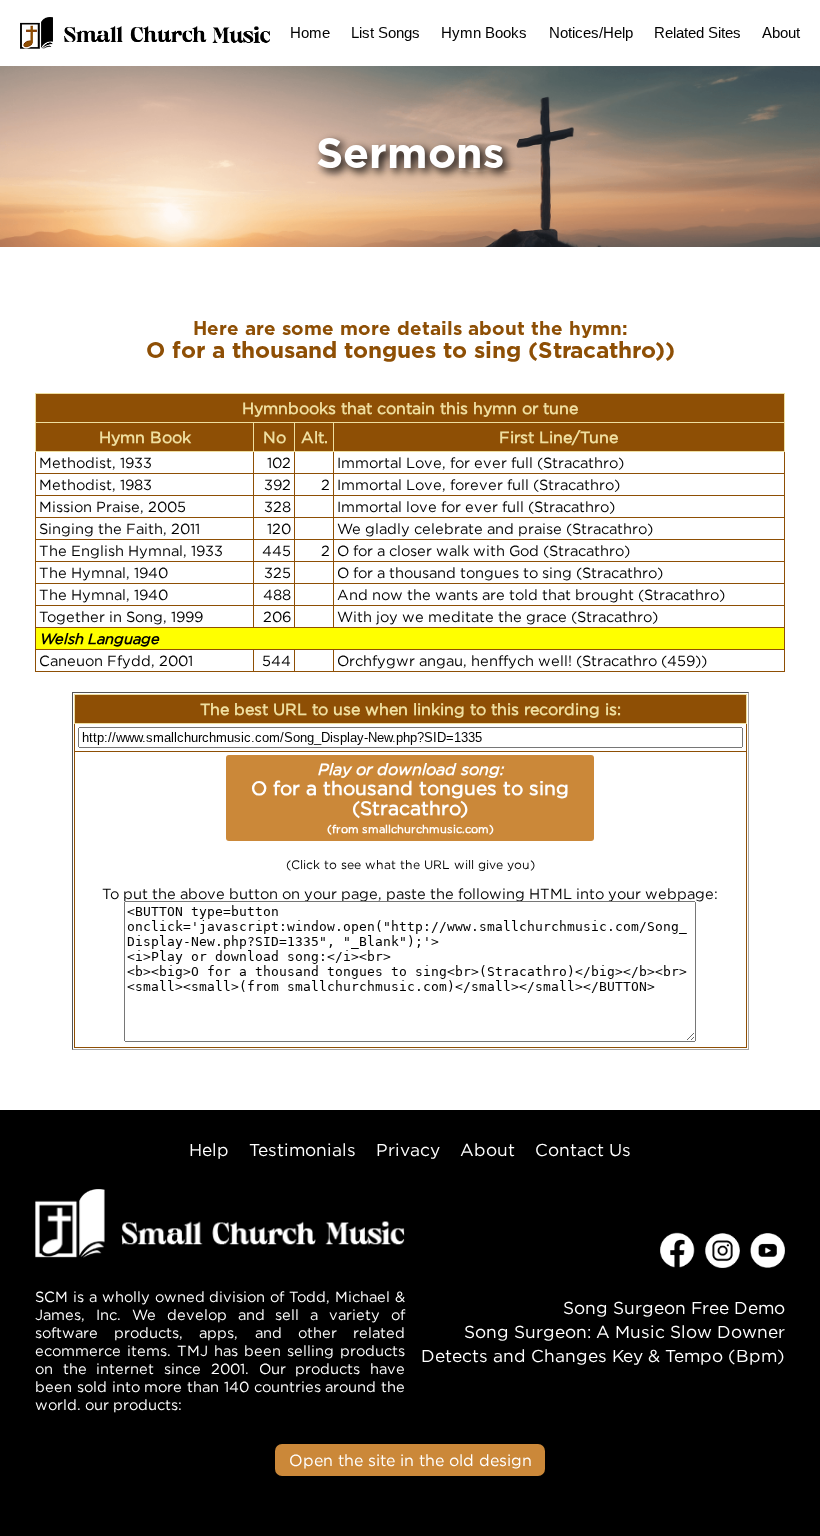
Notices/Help (591, 33)
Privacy (408, 1149)
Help (209, 1149)
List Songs (385, 33)
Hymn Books (484, 33)
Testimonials (302, 1149)
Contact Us (583, 1149)
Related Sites (697, 33)
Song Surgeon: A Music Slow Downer (624, 1331)
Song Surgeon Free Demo (674, 1307)
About (781, 33)
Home (310, 33)
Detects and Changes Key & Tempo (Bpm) (603, 1355)
